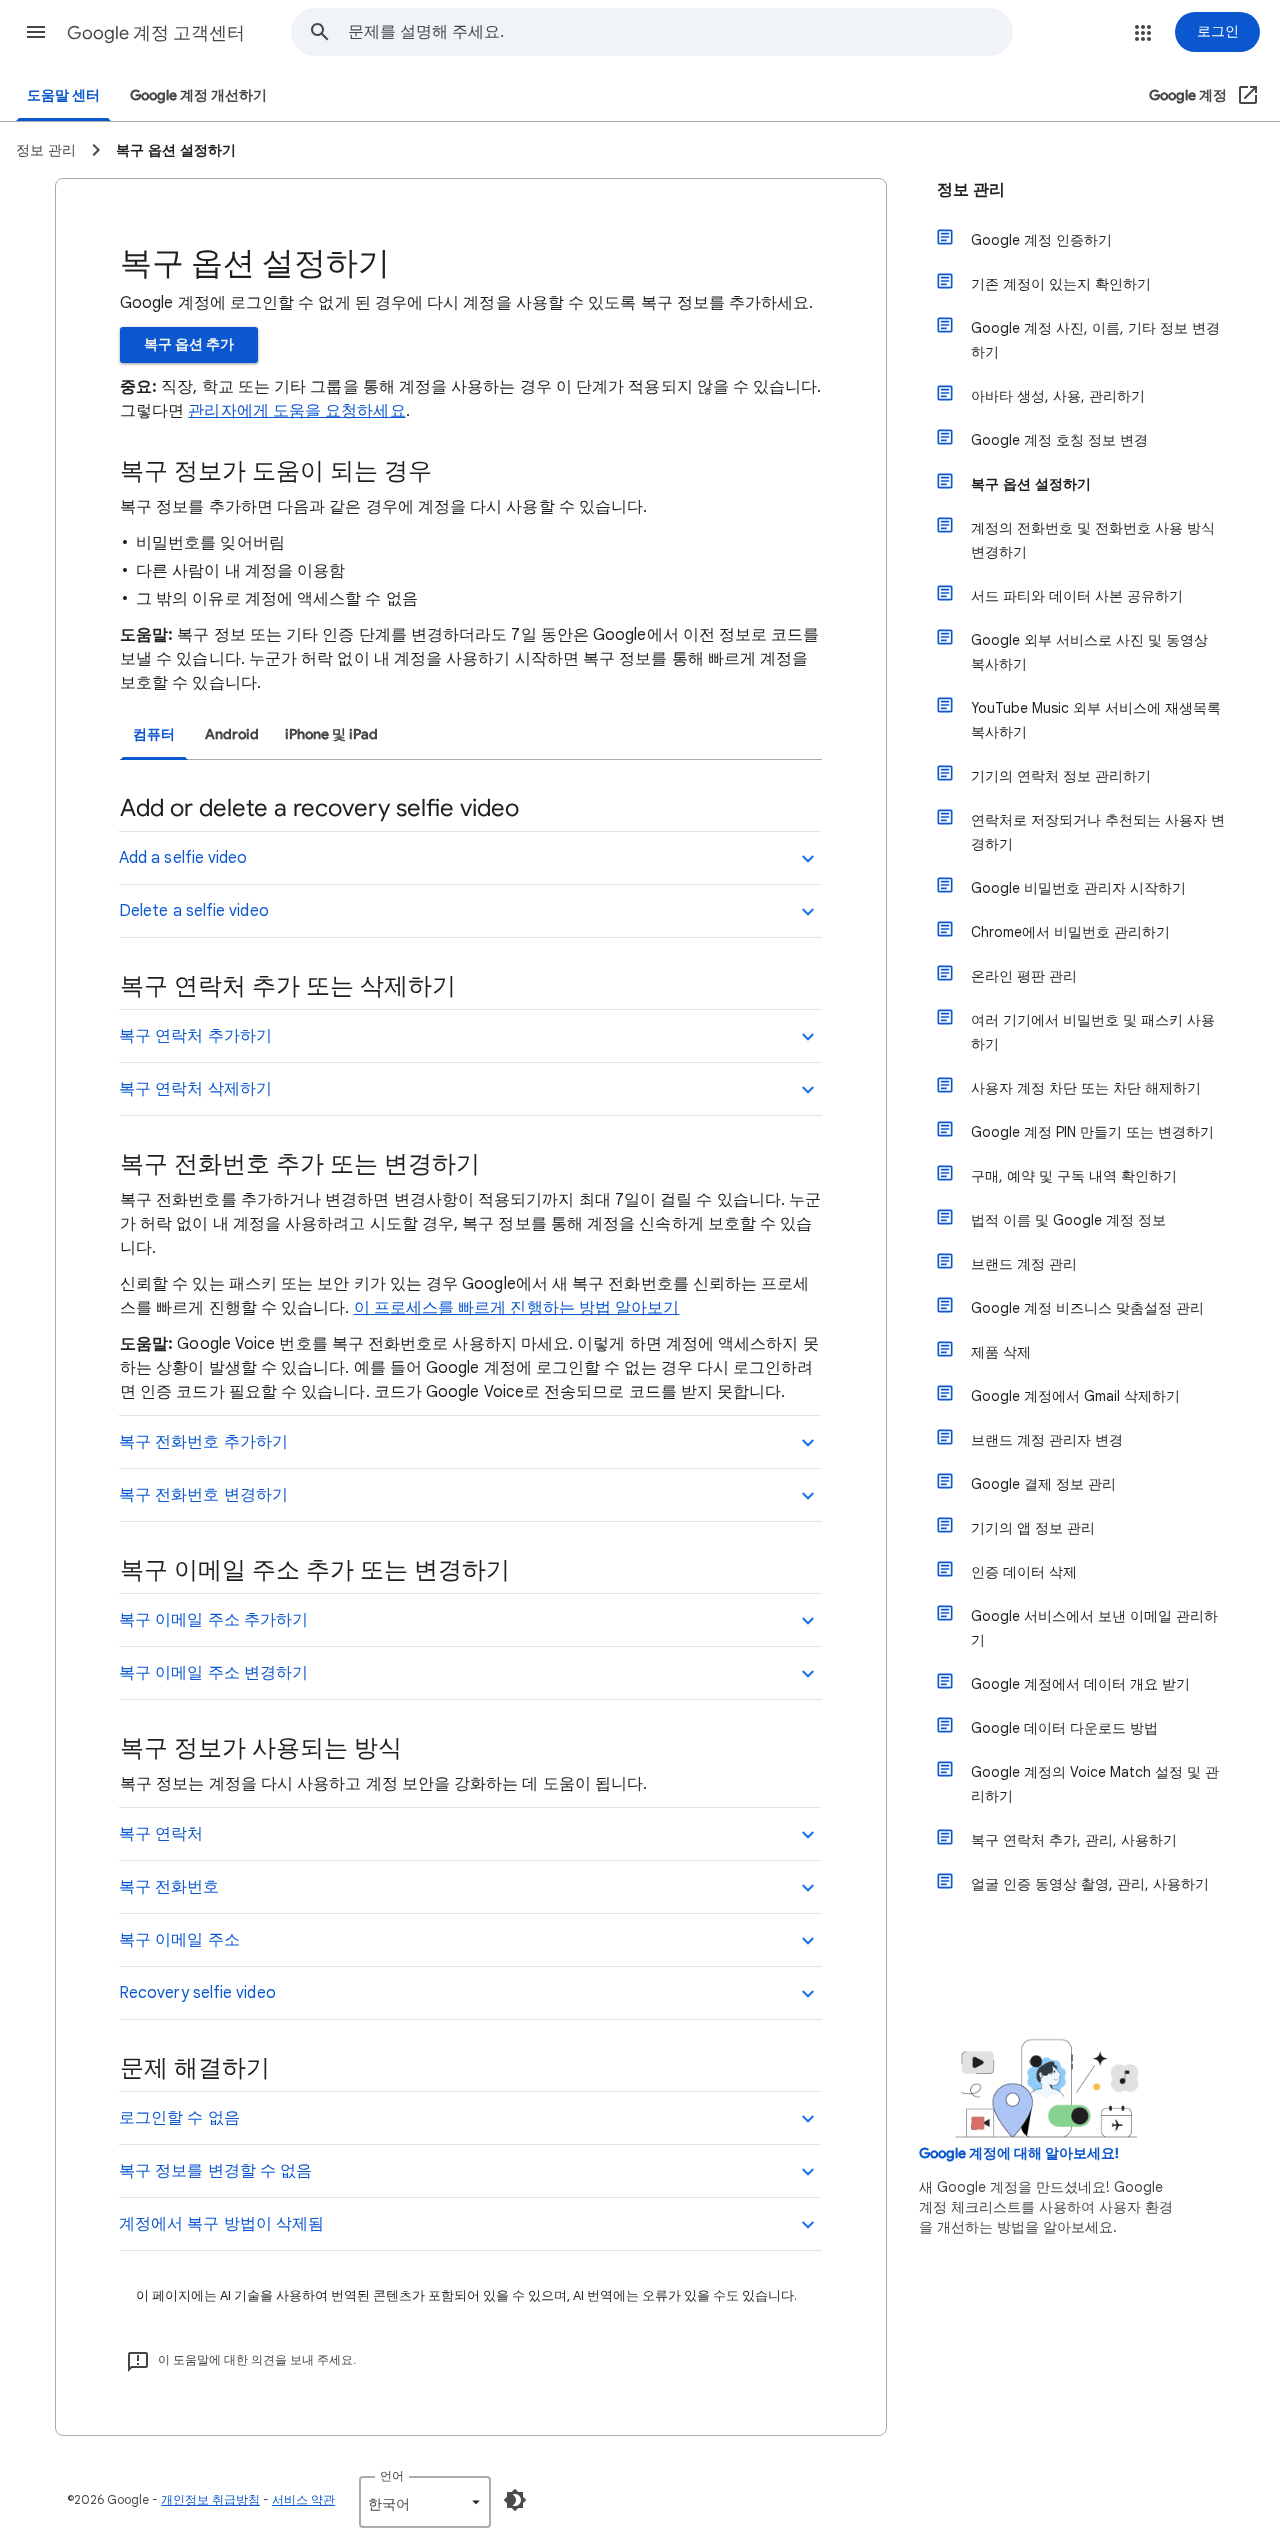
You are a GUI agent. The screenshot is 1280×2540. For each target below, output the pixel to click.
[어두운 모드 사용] (515, 2500)
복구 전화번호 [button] (169, 1887)
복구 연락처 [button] (161, 1834)
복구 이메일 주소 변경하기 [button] (213, 1673)
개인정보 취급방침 (210, 2499)
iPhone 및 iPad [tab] (331, 734)
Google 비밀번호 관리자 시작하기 (1078, 888)
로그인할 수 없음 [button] (179, 2118)
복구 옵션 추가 (189, 344)
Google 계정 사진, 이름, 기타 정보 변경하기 (1095, 340)
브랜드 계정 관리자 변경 (1047, 1440)
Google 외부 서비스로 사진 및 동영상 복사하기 (1089, 652)
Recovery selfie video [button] (197, 1993)
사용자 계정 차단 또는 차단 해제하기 (1086, 1088)
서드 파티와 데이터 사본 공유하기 (1077, 596)
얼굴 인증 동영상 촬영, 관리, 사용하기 (1090, 1884)
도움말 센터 (63, 95)
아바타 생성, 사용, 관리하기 (1058, 396)
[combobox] (680, 32)
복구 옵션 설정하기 (1031, 484)
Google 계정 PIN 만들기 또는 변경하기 (1092, 1132)
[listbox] (425, 2502)
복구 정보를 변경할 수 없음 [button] (215, 2171)
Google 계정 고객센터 (156, 33)
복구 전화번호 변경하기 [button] (203, 1495)
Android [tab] (232, 734)
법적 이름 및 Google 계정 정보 (1068, 1220)
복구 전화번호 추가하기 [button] (203, 1442)
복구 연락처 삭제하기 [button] (195, 1089)
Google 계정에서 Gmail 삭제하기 (1075, 1396)
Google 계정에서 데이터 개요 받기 (1080, 1684)
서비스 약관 (303, 2499)
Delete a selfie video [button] (194, 911)
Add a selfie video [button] (183, 858)
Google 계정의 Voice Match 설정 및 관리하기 (1095, 1784)
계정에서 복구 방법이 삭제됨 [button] (221, 2224)
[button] (36, 32)
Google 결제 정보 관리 (1043, 1484)
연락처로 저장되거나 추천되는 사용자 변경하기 (1098, 832)
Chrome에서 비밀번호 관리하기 (1070, 932)
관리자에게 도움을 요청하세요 (296, 411)
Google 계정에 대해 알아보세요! (1019, 2153)
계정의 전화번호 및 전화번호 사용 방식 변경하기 (1093, 540)
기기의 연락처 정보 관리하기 (1061, 776)
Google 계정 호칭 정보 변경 (1059, 440)
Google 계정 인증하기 (1041, 240)
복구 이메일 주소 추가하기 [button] (213, 1620)
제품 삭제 (1001, 1352)
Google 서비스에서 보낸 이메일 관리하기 (1094, 1628)
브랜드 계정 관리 (1024, 1264)
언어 (392, 2475)
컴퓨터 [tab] (154, 734)
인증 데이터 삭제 (1024, 1572)
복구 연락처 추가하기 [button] (195, 1036)
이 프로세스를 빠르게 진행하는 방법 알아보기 (517, 1308)
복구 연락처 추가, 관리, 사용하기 (1074, 1840)
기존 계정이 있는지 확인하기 (1061, 284)
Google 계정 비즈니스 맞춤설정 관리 (1087, 1308)
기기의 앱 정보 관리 (1033, 1528)
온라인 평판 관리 (1024, 976)
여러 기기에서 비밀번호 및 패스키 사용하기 (1093, 1032)
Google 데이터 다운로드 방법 (1064, 1728)
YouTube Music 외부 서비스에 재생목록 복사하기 (1096, 720)
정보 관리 (971, 190)
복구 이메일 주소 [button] (179, 1940)
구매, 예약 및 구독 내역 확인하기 (1074, 1176)
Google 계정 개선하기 (198, 95)
